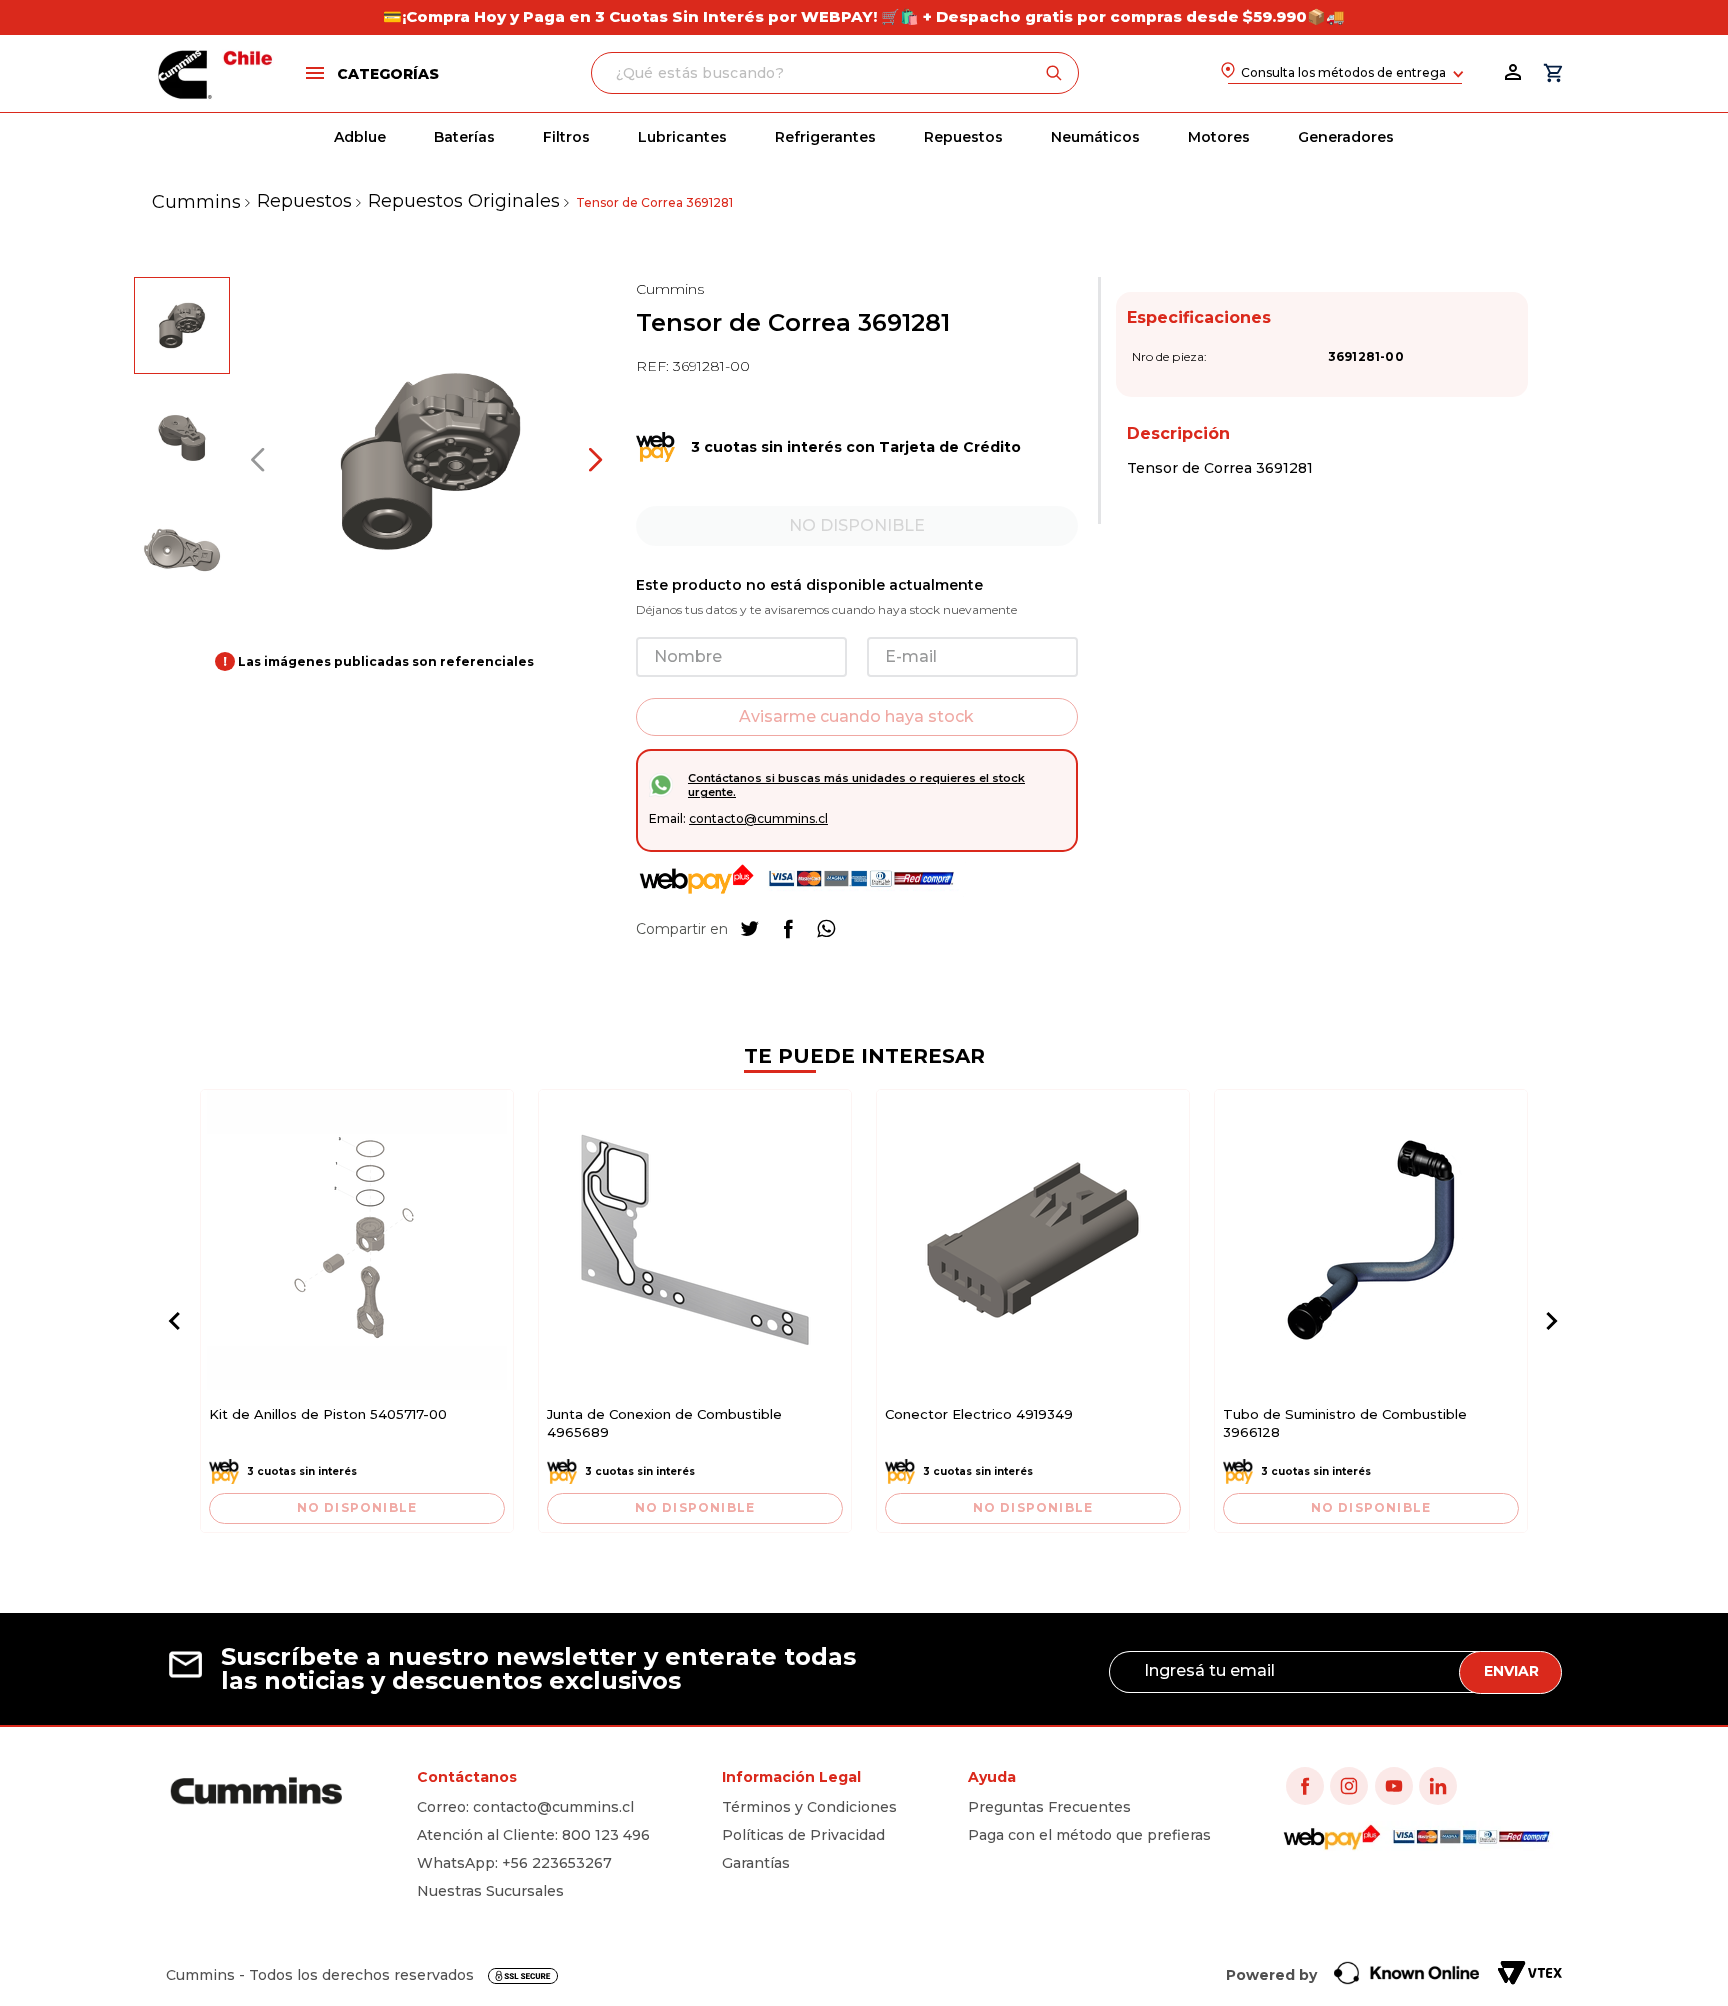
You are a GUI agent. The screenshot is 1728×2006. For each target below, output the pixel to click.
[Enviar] (857, 717)
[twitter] (750, 929)
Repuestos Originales (464, 201)
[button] (371, 73)
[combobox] (835, 73)
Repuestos (304, 201)
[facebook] (788, 929)
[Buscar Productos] (1058, 73)
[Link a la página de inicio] (196, 202)
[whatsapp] (826, 929)
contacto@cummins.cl (758, 818)
